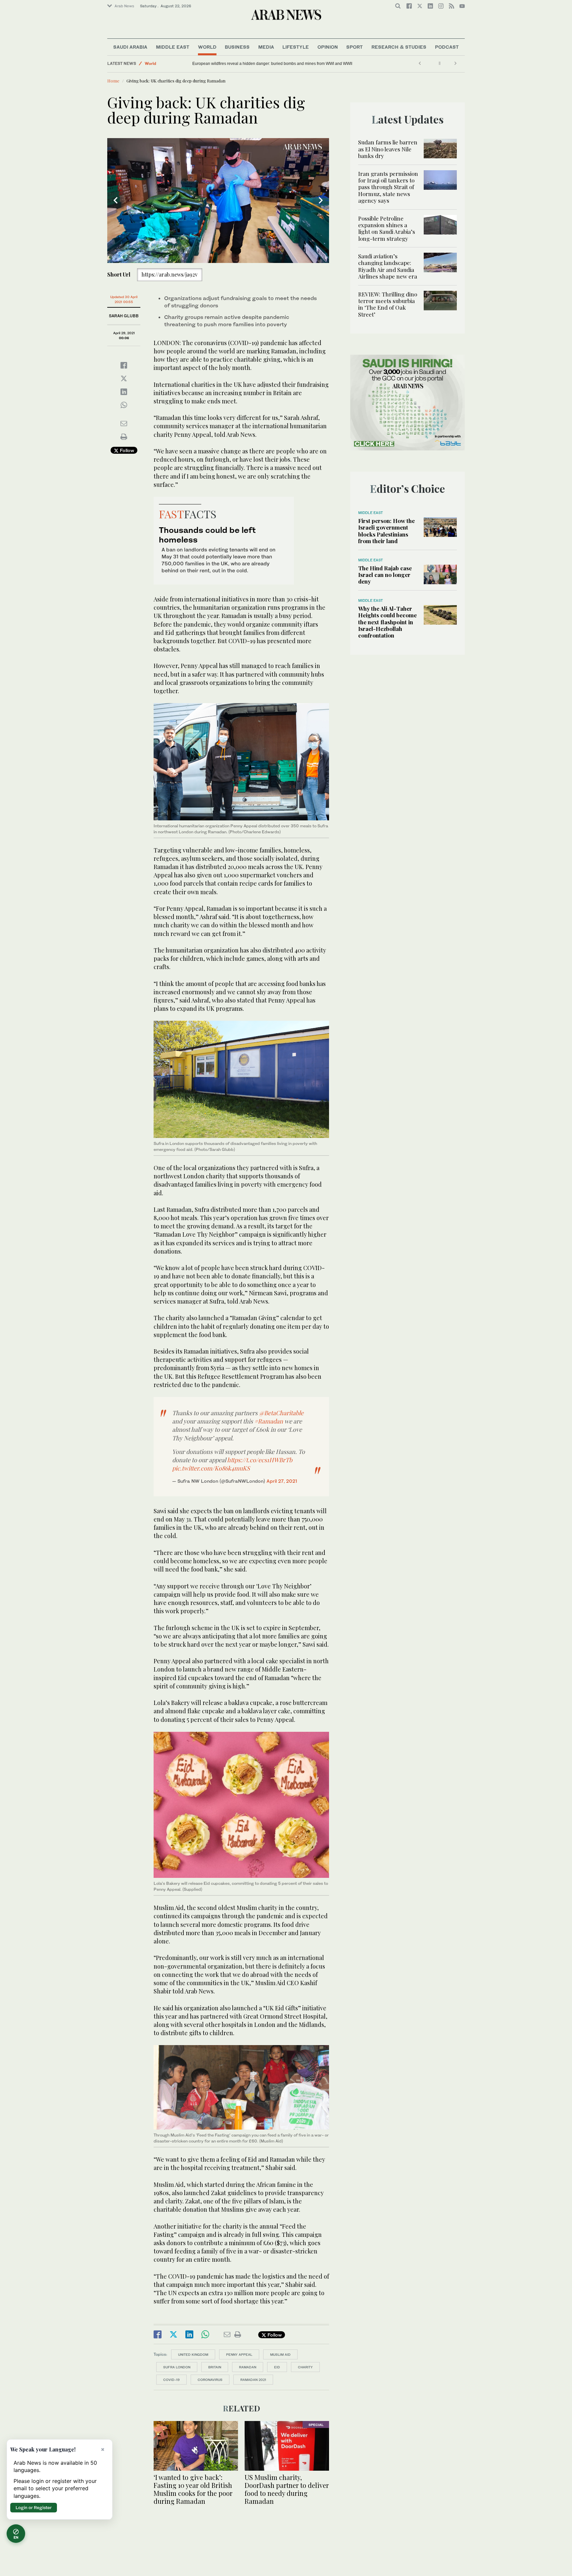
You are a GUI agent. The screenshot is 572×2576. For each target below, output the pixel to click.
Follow (126, 450)
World (207, 47)
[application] (218, 201)
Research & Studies (399, 47)
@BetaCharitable (281, 1413)
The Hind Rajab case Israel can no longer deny (385, 575)
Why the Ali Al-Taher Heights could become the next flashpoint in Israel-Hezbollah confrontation (387, 622)
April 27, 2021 (282, 1481)
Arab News (124, 6)
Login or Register (34, 2507)
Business (237, 47)
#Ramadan (269, 1421)
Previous (116, 200)
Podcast (447, 47)
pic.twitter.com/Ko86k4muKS (211, 1468)
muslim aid (280, 2354)
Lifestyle (296, 47)
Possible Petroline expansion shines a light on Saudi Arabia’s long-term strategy (387, 228)
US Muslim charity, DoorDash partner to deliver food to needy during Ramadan (287, 2489)
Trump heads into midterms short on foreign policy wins (242, 64)
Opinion (328, 47)
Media (266, 47)
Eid (277, 2367)
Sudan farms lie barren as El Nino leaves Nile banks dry (388, 149)
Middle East (173, 47)
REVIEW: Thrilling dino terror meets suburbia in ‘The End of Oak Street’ (388, 304)
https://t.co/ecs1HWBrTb (260, 1460)
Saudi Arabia (130, 47)
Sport (355, 47)
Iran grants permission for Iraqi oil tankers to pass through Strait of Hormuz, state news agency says (388, 187)
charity (305, 2367)
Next (321, 200)
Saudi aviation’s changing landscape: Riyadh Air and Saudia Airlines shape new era (388, 266)
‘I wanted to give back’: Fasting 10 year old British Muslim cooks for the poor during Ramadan (193, 2489)
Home (113, 81)
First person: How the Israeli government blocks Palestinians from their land (386, 531)
